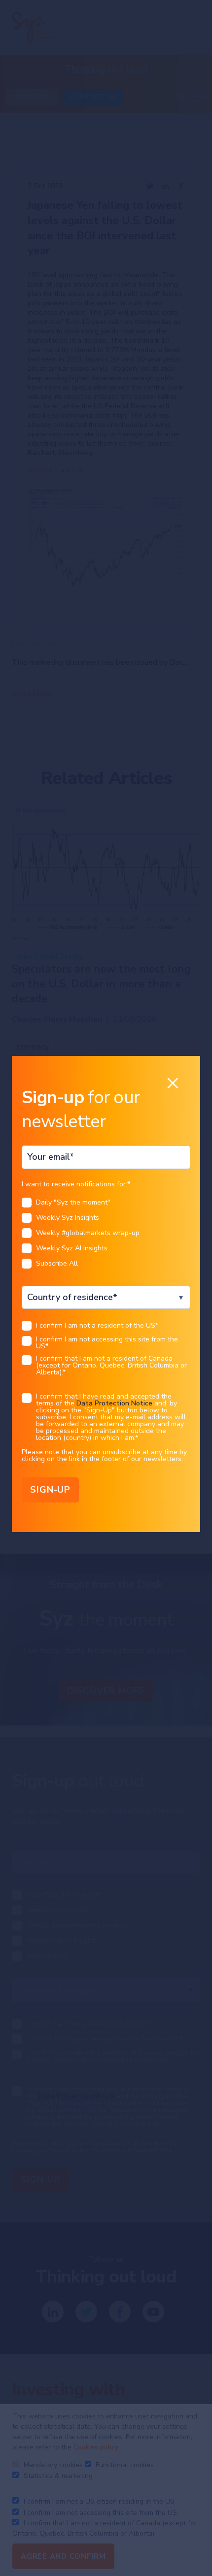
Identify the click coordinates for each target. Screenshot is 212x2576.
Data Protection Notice (114, 1403)
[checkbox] (106, 1236)
